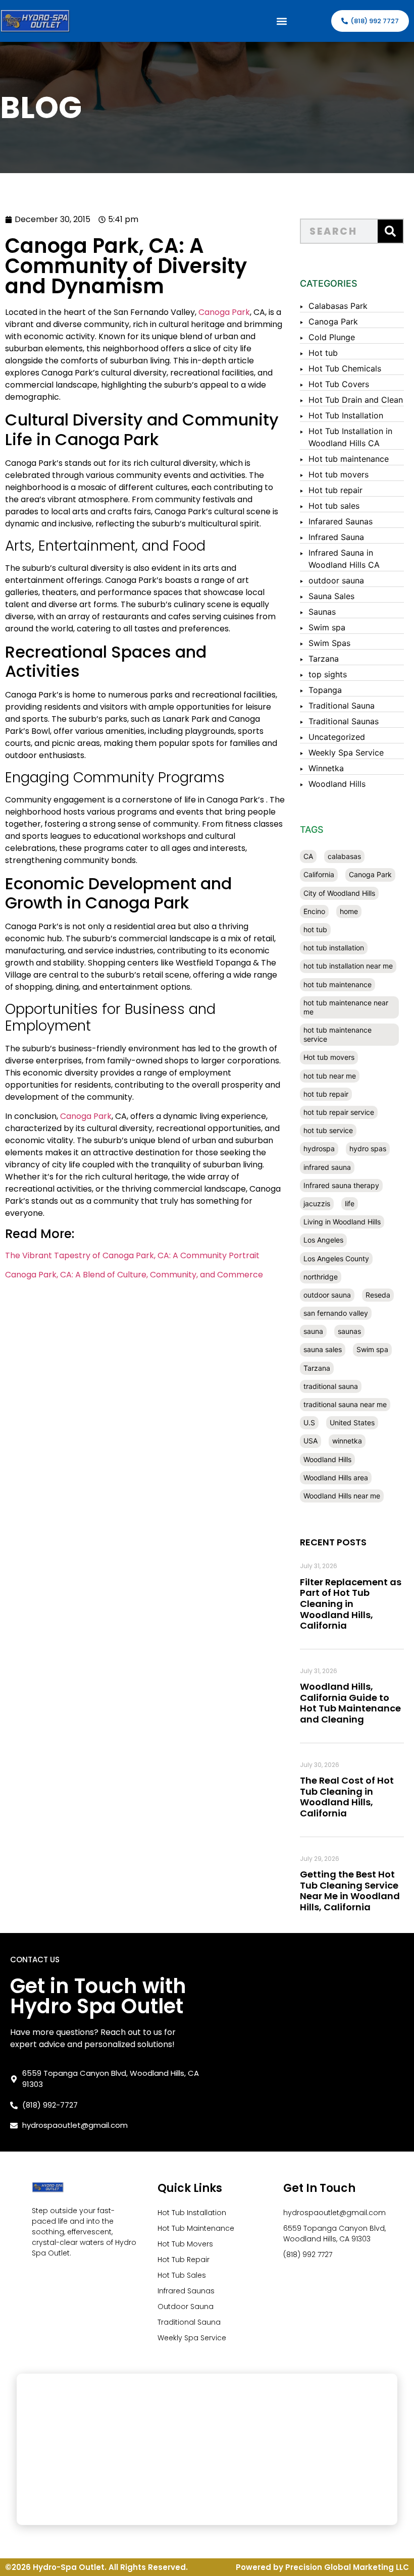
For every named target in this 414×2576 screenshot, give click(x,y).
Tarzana (324, 659)
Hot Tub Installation (346, 415)
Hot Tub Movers (185, 2244)
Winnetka (326, 768)
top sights (328, 674)
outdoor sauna (336, 580)
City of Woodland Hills (339, 893)
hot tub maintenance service (338, 1034)
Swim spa (327, 627)
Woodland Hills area (336, 1478)
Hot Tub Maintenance (196, 2228)
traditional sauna (331, 1386)
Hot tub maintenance (349, 459)
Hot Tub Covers (339, 384)
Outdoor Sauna (186, 2306)
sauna (313, 1331)
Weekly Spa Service (346, 753)
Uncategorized (337, 737)
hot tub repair (326, 1094)
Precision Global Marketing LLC (347, 2567)
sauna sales (323, 1349)
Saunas (322, 612)
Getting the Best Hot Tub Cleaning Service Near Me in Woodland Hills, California (350, 1891)
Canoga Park (224, 312)
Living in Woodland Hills (342, 1222)
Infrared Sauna (336, 537)
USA (310, 1441)
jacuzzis (317, 1203)
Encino (314, 911)
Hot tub (323, 353)
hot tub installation (334, 948)
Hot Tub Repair (184, 2260)
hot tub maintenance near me (346, 1007)
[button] (281, 21)
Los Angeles (323, 1240)
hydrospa (319, 1148)
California (319, 874)
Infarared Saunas (341, 521)
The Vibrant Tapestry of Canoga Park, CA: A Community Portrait (132, 1255)
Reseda (378, 1295)
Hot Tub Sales (182, 2275)
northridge (321, 1277)
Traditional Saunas (344, 721)
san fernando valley (336, 1313)
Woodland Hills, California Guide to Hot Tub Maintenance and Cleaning (350, 1703)
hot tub (315, 929)
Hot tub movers (339, 474)
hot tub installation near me (348, 966)
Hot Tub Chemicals (345, 368)
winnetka (347, 1441)
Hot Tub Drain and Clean (356, 400)
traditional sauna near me (345, 1404)
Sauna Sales (331, 596)
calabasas (344, 856)
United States (352, 1423)
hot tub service (328, 1130)
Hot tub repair (335, 490)
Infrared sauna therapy (341, 1185)
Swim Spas (329, 643)
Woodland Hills (337, 784)
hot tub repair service (339, 1112)
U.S (309, 1423)
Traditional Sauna (342, 706)
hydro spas (368, 1148)
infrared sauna (327, 1167)
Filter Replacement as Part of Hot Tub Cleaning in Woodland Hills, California (351, 1604)
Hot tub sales (334, 506)
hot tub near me (330, 1076)
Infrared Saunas (186, 2291)
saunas (349, 1331)
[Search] (390, 231)
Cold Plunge (332, 337)
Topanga (325, 690)
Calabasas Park (338, 306)
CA (308, 856)
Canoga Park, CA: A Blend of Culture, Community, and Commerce (134, 1275)
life (350, 1203)
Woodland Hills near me (342, 1496)
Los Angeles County (336, 1258)
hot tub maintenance (338, 984)
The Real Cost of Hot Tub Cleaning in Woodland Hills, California (347, 1797)
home (349, 911)
